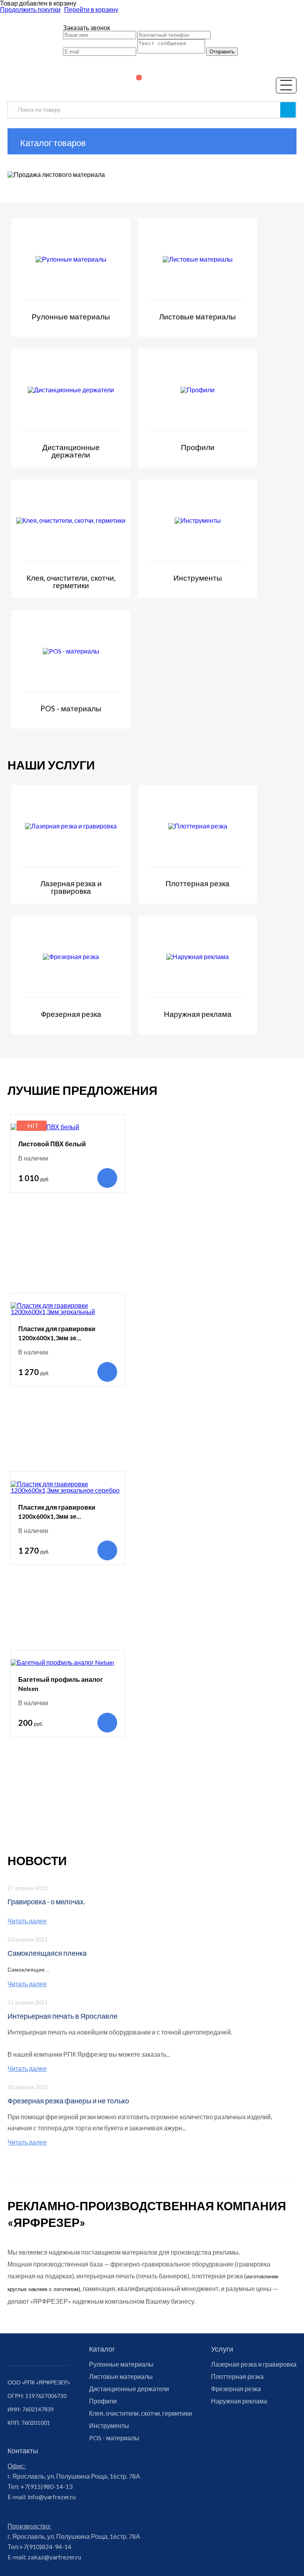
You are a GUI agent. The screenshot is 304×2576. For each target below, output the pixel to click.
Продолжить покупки (30, 9)
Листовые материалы (121, 2377)
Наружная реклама (239, 2401)
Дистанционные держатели (129, 2389)
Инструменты (109, 2426)
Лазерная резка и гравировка (254, 2364)
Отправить (222, 52)
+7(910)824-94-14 (45, 2547)
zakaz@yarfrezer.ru (54, 2557)
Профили (103, 2401)
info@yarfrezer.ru (51, 2497)
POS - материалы (114, 2438)
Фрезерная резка (236, 2389)
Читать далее (27, 1921)
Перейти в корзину (91, 9)
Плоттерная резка (237, 2377)
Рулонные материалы (121, 2364)
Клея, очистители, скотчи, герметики (141, 2413)
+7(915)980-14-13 (46, 2486)
